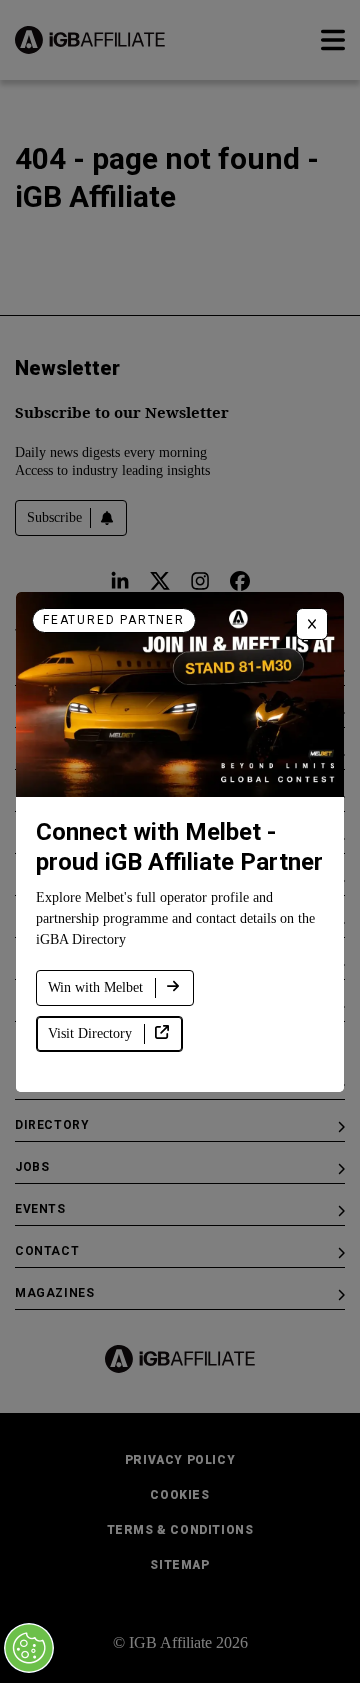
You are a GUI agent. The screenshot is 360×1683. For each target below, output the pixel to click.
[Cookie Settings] (29, 1648)
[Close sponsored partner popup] (312, 624)
